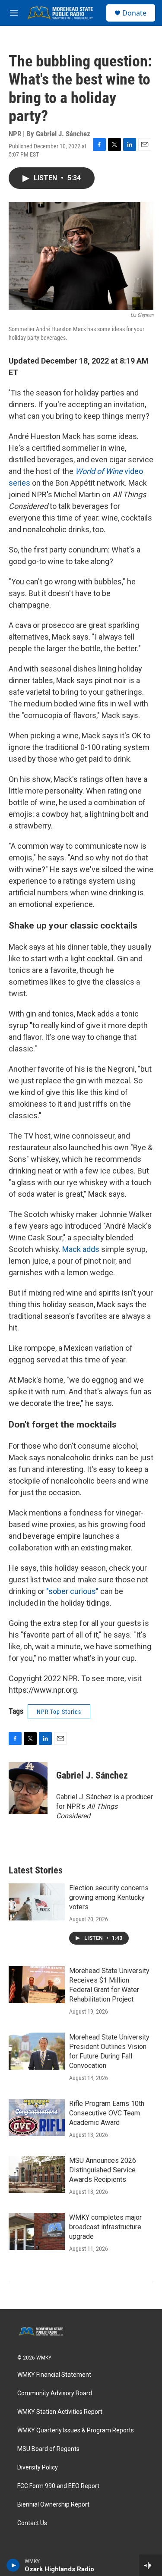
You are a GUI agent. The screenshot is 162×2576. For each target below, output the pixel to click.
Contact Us (32, 2523)
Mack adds (81, 1249)
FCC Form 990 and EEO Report (58, 2486)
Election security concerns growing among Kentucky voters (109, 1897)
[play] (13, 2565)
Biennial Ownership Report (53, 2505)
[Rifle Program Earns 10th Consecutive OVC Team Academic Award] (37, 2118)
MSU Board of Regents (48, 2449)
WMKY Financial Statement (54, 2375)
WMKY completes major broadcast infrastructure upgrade (105, 2227)
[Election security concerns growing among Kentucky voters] (37, 1902)
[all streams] (151, 2565)
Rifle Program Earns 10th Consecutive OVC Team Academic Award (107, 2113)
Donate (134, 13)
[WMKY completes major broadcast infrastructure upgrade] (37, 2231)
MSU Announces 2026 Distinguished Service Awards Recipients (103, 2170)
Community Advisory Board (55, 2393)
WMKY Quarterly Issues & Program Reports (76, 2430)
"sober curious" (72, 1591)
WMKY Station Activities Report (60, 2412)
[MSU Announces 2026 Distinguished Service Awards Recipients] (37, 2174)
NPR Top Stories (59, 1712)
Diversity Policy (38, 2468)
